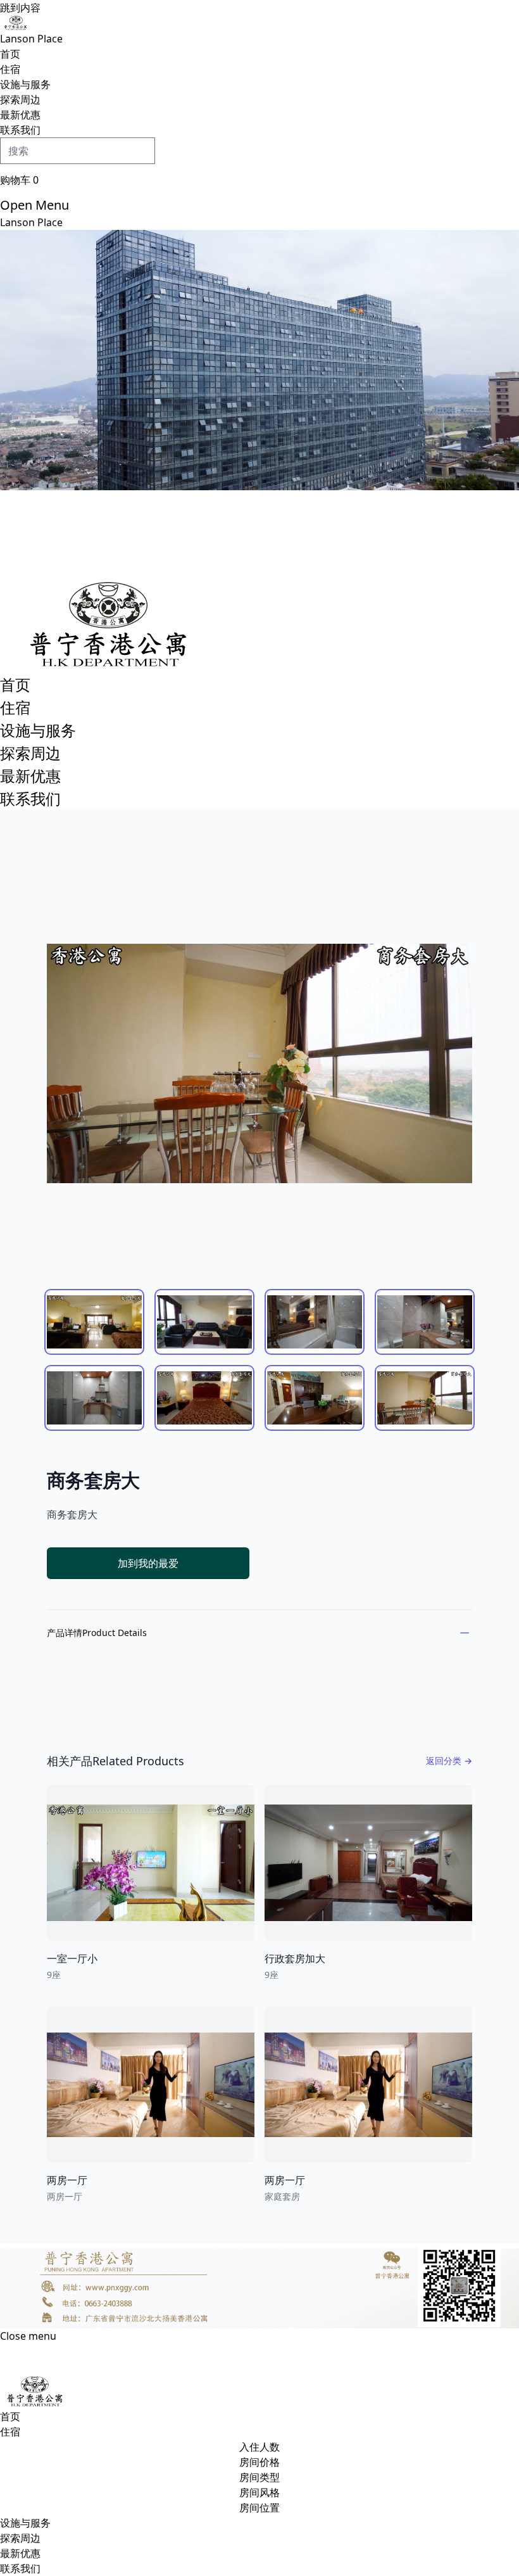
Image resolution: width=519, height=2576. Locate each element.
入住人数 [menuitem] (259, 2447)
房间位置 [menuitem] (259, 2508)
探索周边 (20, 99)
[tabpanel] (259, 1063)
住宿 (10, 69)
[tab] (94, 1322)
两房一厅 (67, 2180)
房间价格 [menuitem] (259, 2462)
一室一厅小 (72, 1958)
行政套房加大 (295, 1958)
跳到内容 (20, 8)
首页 (10, 54)
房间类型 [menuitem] (259, 2477)
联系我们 (20, 130)
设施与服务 (25, 84)
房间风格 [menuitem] (259, 2492)
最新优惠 (20, 115)
